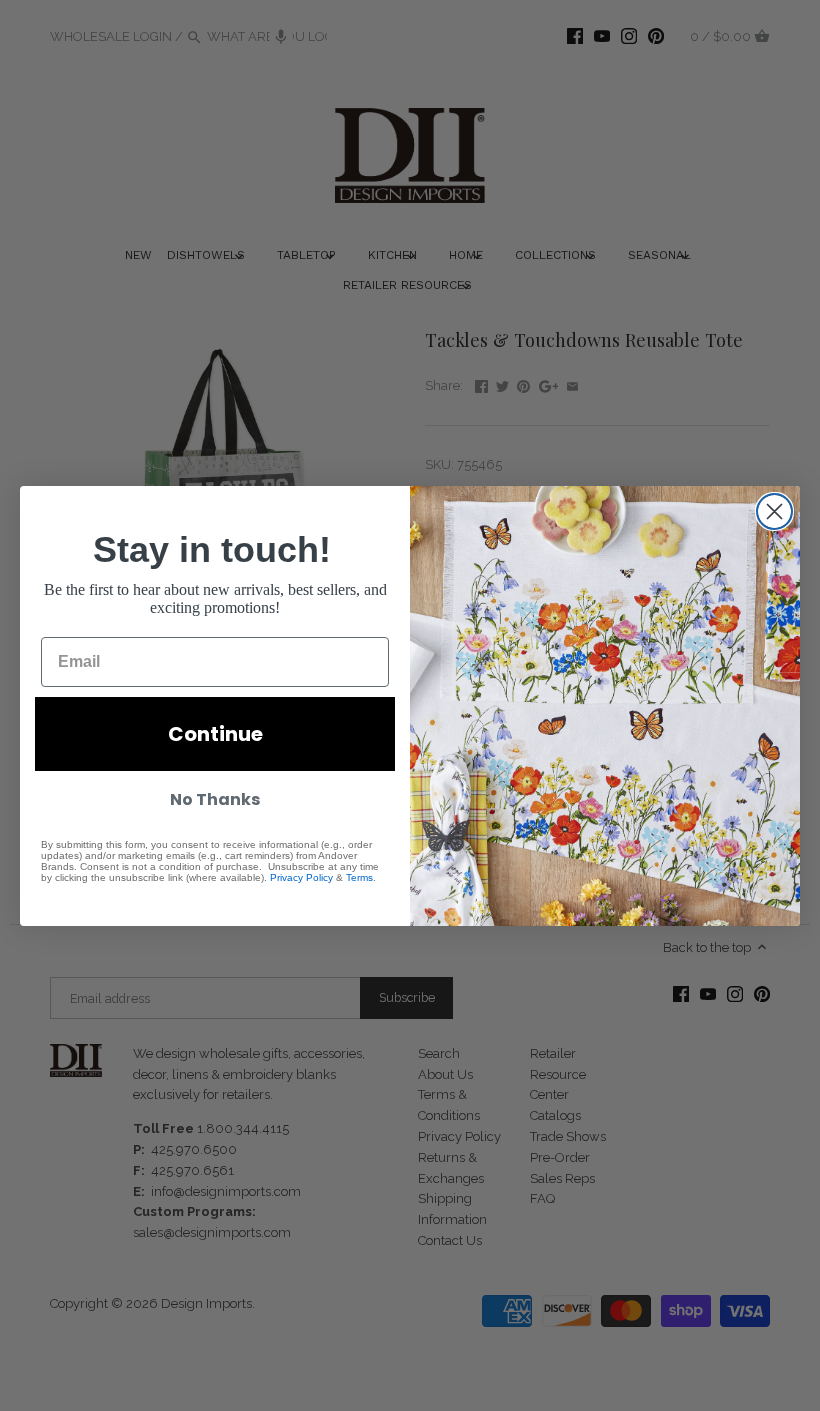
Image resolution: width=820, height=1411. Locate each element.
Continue (215, 734)
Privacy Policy (301, 877)
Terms (359, 877)
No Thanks (215, 799)
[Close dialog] (774, 511)
